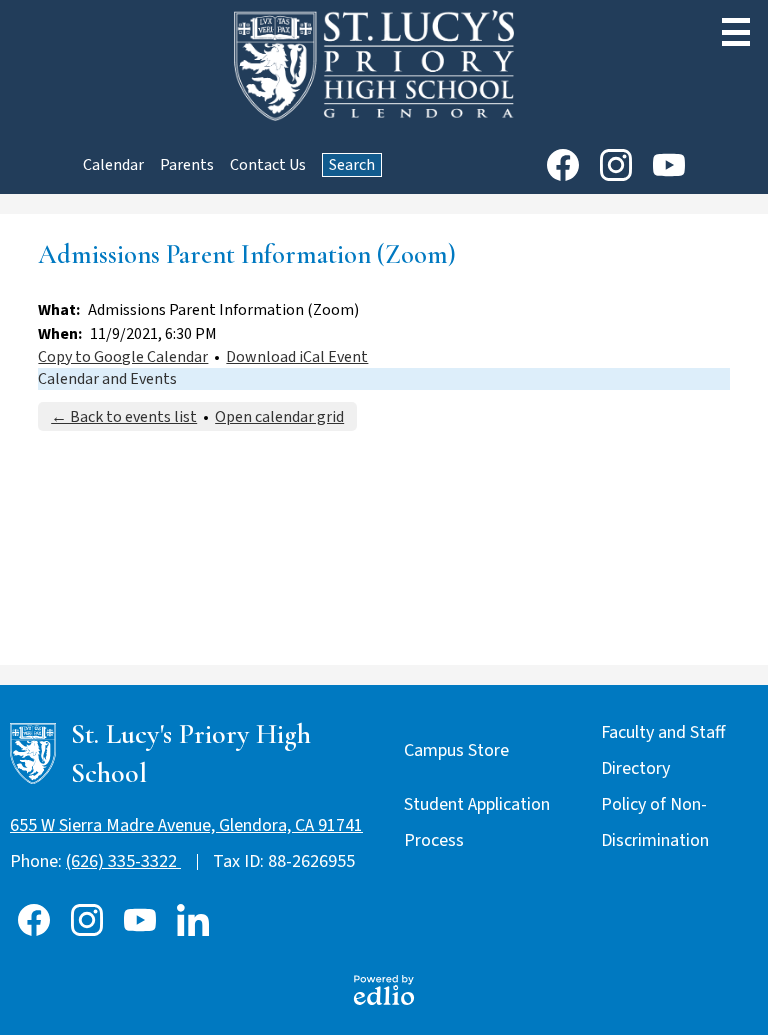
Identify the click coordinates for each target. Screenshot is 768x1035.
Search (352, 165)
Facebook (563, 165)
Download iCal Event (297, 357)
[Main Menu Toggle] (736, 32)
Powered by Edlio (384, 990)
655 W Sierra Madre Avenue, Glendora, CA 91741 (186, 825)
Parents (187, 165)
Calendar (113, 165)
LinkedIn (193, 920)
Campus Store (456, 750)
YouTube (669, 165)
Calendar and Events (107, 379)
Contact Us (268, 165)
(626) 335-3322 (123, 861)
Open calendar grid (279, 417)
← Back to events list (124, 417)
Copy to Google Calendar (123, 357)
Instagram (616, 165)
